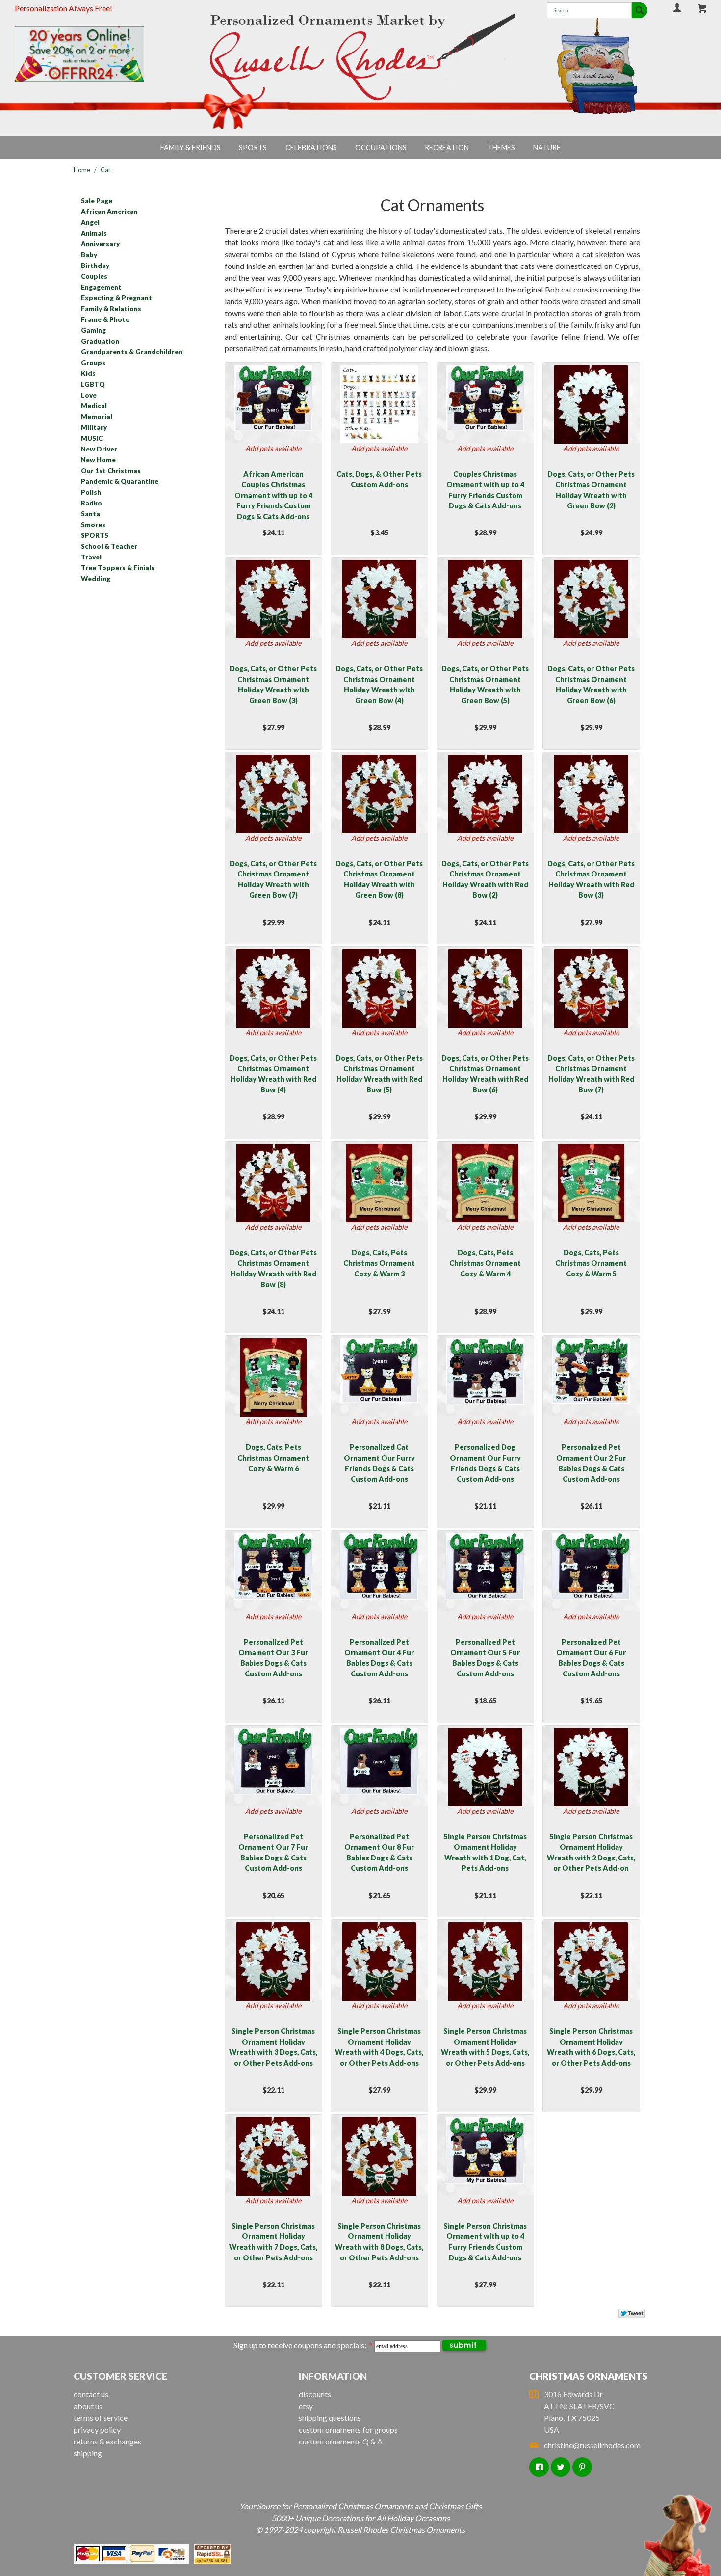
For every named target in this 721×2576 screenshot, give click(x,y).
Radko (91, 503)
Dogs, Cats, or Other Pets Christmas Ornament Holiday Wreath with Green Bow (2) (591, 490)
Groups (93, 363)
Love (89, 395)
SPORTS (95, 535)
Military (94, 427)
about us (88, 2406)
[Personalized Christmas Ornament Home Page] (360, 58)
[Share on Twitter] (627, 2315)
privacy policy (97, 2430)
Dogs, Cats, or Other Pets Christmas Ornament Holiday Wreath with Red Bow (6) (485, 1074)
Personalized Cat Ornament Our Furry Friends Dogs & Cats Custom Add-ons (379, 1463)
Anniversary (100, 244)
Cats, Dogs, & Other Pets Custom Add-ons (379, 479)
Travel (91, 557)
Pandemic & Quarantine (120, 481)
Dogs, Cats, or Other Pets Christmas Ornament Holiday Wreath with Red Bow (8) (273, 1269)
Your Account (677, 8)
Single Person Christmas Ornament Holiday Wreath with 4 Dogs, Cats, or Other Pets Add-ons (379, 2047)
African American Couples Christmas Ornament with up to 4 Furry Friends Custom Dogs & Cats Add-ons (273, 495)
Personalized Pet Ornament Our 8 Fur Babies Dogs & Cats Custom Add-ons (379, 1853)
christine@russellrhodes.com (592, 2445)
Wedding (96, 579)
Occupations (381, 147)
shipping (88, 2453)
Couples (94, 276)
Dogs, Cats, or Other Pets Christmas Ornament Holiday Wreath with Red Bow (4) (273, 1074)
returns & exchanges (107, 2441)
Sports (253, 147)
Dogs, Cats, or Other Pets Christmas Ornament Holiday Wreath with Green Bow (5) (485, 685)
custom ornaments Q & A (341, 2441)
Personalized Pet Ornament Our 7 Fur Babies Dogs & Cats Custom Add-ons (273, 1853)
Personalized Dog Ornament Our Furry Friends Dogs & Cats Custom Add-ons (485, 1463)
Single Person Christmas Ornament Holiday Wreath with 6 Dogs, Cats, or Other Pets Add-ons (591, 2047)
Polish (91, 492)
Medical (94, 406)
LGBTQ (93, 384)
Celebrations (311, 147)
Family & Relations (111, 309)
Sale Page (97, 201)
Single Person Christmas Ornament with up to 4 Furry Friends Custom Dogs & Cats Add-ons (485, 2242)
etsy (306, 2406)
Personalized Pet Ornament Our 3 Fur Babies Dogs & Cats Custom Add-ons (273, 1658)
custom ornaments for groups (348, 2430)
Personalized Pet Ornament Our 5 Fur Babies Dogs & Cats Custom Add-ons (485, 1658)
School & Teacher (109, 546)
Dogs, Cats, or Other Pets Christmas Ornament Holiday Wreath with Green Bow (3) (273, 685)
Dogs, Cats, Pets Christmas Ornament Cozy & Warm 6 (273, 1458)
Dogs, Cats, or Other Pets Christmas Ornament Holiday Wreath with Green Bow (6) (591, 685)
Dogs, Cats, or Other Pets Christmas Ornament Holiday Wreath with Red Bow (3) (591, 879)
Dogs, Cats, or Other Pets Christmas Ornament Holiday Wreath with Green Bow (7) (273, 879)
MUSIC (92, 438)
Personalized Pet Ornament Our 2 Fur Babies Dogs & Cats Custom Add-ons (591, 1463)
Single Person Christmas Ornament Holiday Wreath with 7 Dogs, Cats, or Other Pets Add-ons (273, 2242)
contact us (91, 2394)
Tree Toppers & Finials (118, 568)
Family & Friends (191, 147)
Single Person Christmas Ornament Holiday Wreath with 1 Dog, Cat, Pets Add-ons (485, 1853)
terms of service (101, 2418)
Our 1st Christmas (111, 471)
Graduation (100, 341)
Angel (90, 222)
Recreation (447, 147)
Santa (90, 514)
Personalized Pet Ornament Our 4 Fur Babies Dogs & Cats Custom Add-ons (379, 1658)
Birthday (95, 266)
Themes (501, 147)
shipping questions (330, 2418)
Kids (88, 373)
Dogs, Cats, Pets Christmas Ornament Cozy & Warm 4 (485, 1263)
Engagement (101, 287)
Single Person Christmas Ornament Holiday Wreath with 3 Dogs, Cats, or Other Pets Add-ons (273, 2047)
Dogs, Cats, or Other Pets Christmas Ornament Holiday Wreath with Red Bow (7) (591, 1074)
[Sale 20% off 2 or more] (96, 54)
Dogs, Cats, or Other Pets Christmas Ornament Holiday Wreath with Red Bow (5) (379, 1074)
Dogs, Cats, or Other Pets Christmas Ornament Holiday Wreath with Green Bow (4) (379, 685)
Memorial (97, 417)
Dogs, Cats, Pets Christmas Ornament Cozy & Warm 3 (379, 1263)
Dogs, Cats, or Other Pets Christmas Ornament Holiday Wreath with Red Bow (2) (485, 879)
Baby (89, 255)
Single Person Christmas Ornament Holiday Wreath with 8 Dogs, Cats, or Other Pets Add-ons (379, 2242)
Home (82, 170)
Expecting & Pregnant (116, 298)
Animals (94, 233)
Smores (93, 525)
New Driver (99, 449)
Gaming (93, 330)
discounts (315, 2394)
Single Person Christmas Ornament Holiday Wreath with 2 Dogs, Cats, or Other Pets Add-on (591, 1853)
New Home (98, 460)
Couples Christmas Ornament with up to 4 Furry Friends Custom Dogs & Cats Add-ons (485, 490)
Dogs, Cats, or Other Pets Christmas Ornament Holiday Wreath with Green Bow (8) (379, 879)
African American (109, 212)
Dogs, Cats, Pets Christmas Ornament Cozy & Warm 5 (591, 1263)
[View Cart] (703, 8)
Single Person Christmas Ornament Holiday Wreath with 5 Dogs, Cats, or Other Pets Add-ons (485, 2047)
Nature (547, 147)
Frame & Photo (105, 319)
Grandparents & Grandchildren (132, 352)
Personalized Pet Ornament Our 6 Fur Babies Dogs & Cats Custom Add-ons (591, 1658)
